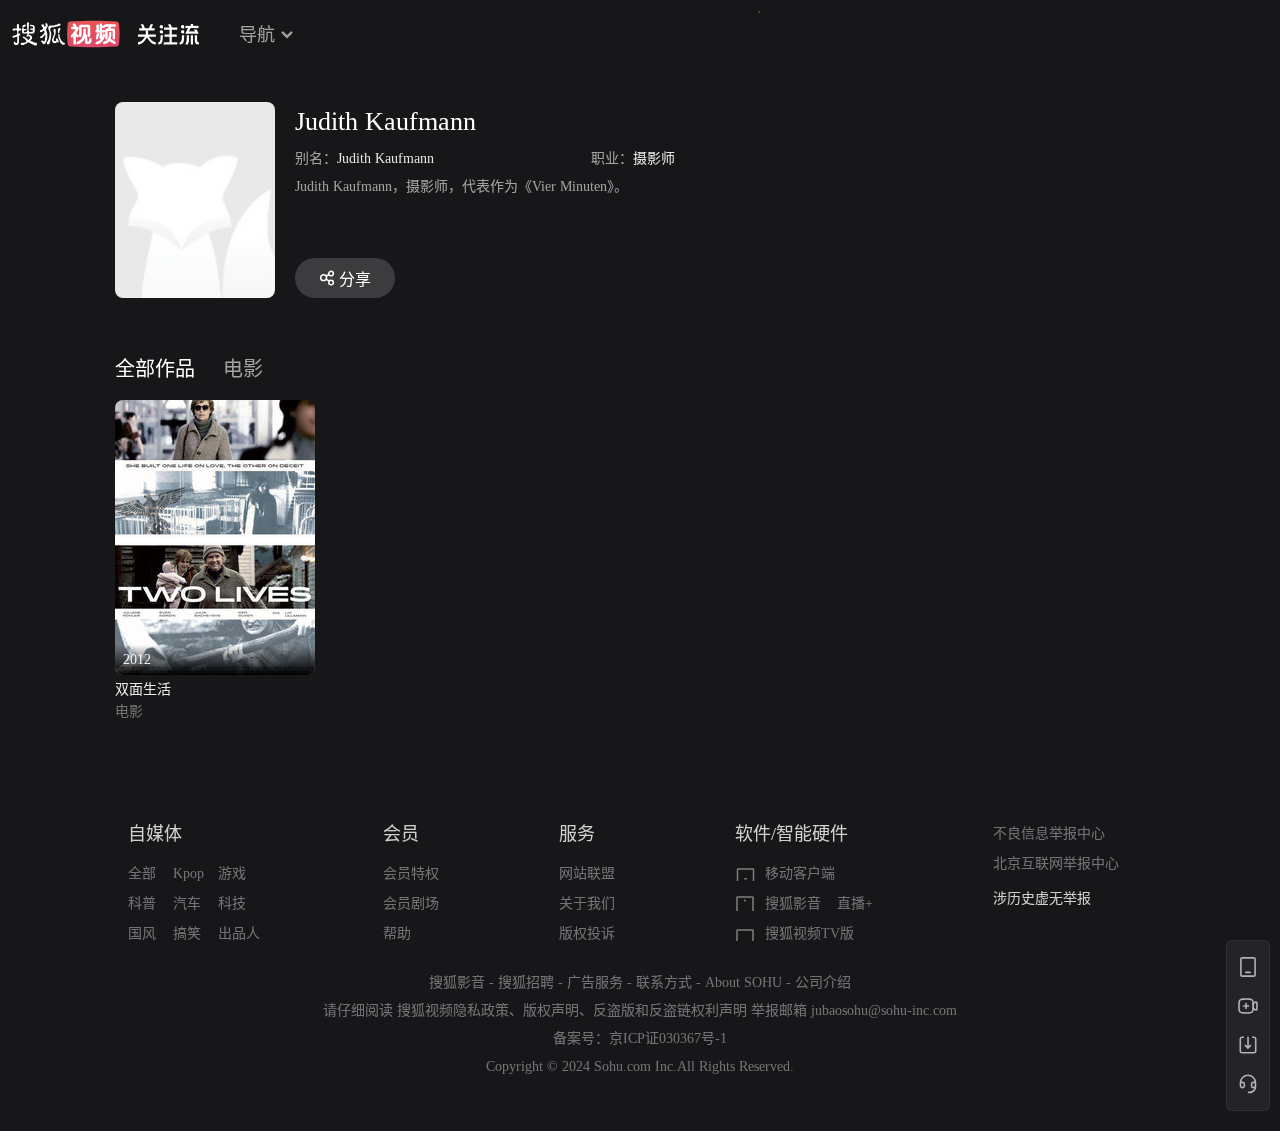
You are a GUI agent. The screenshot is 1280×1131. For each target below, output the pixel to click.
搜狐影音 (793, 903)
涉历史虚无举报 (1042, 898)
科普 (142, 903)
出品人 (239, 933)
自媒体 (155, 834)
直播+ (855, 903)
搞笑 (187, 933)
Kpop (188, 873)
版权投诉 (587, 933)
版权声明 (551, 1010)
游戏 (232, 873)
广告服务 (595, 982)
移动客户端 (800, 873)
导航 (257, 35)
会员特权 (411, 873)
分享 (355, 279)
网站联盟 (587, 873)
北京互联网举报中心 (1056, 863)
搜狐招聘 (526, 982)
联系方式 (664, 982)
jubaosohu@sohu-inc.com (884, 1010)
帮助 (397, 933)
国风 (142, 933)
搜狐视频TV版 (809, 933)
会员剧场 (411, 903)
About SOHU (743, 982)
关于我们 (587, 903)
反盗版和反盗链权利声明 (670, 1010)
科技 (232, 903)
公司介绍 (823, 982)
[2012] (215, 411)
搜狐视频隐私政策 (453, 1010)
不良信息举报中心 (1049, 833)
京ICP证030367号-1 (668, 1038)
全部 (142, 873)
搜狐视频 (66, 34)
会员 (401, 834)
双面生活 (143, 689)
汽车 (187, 903)
